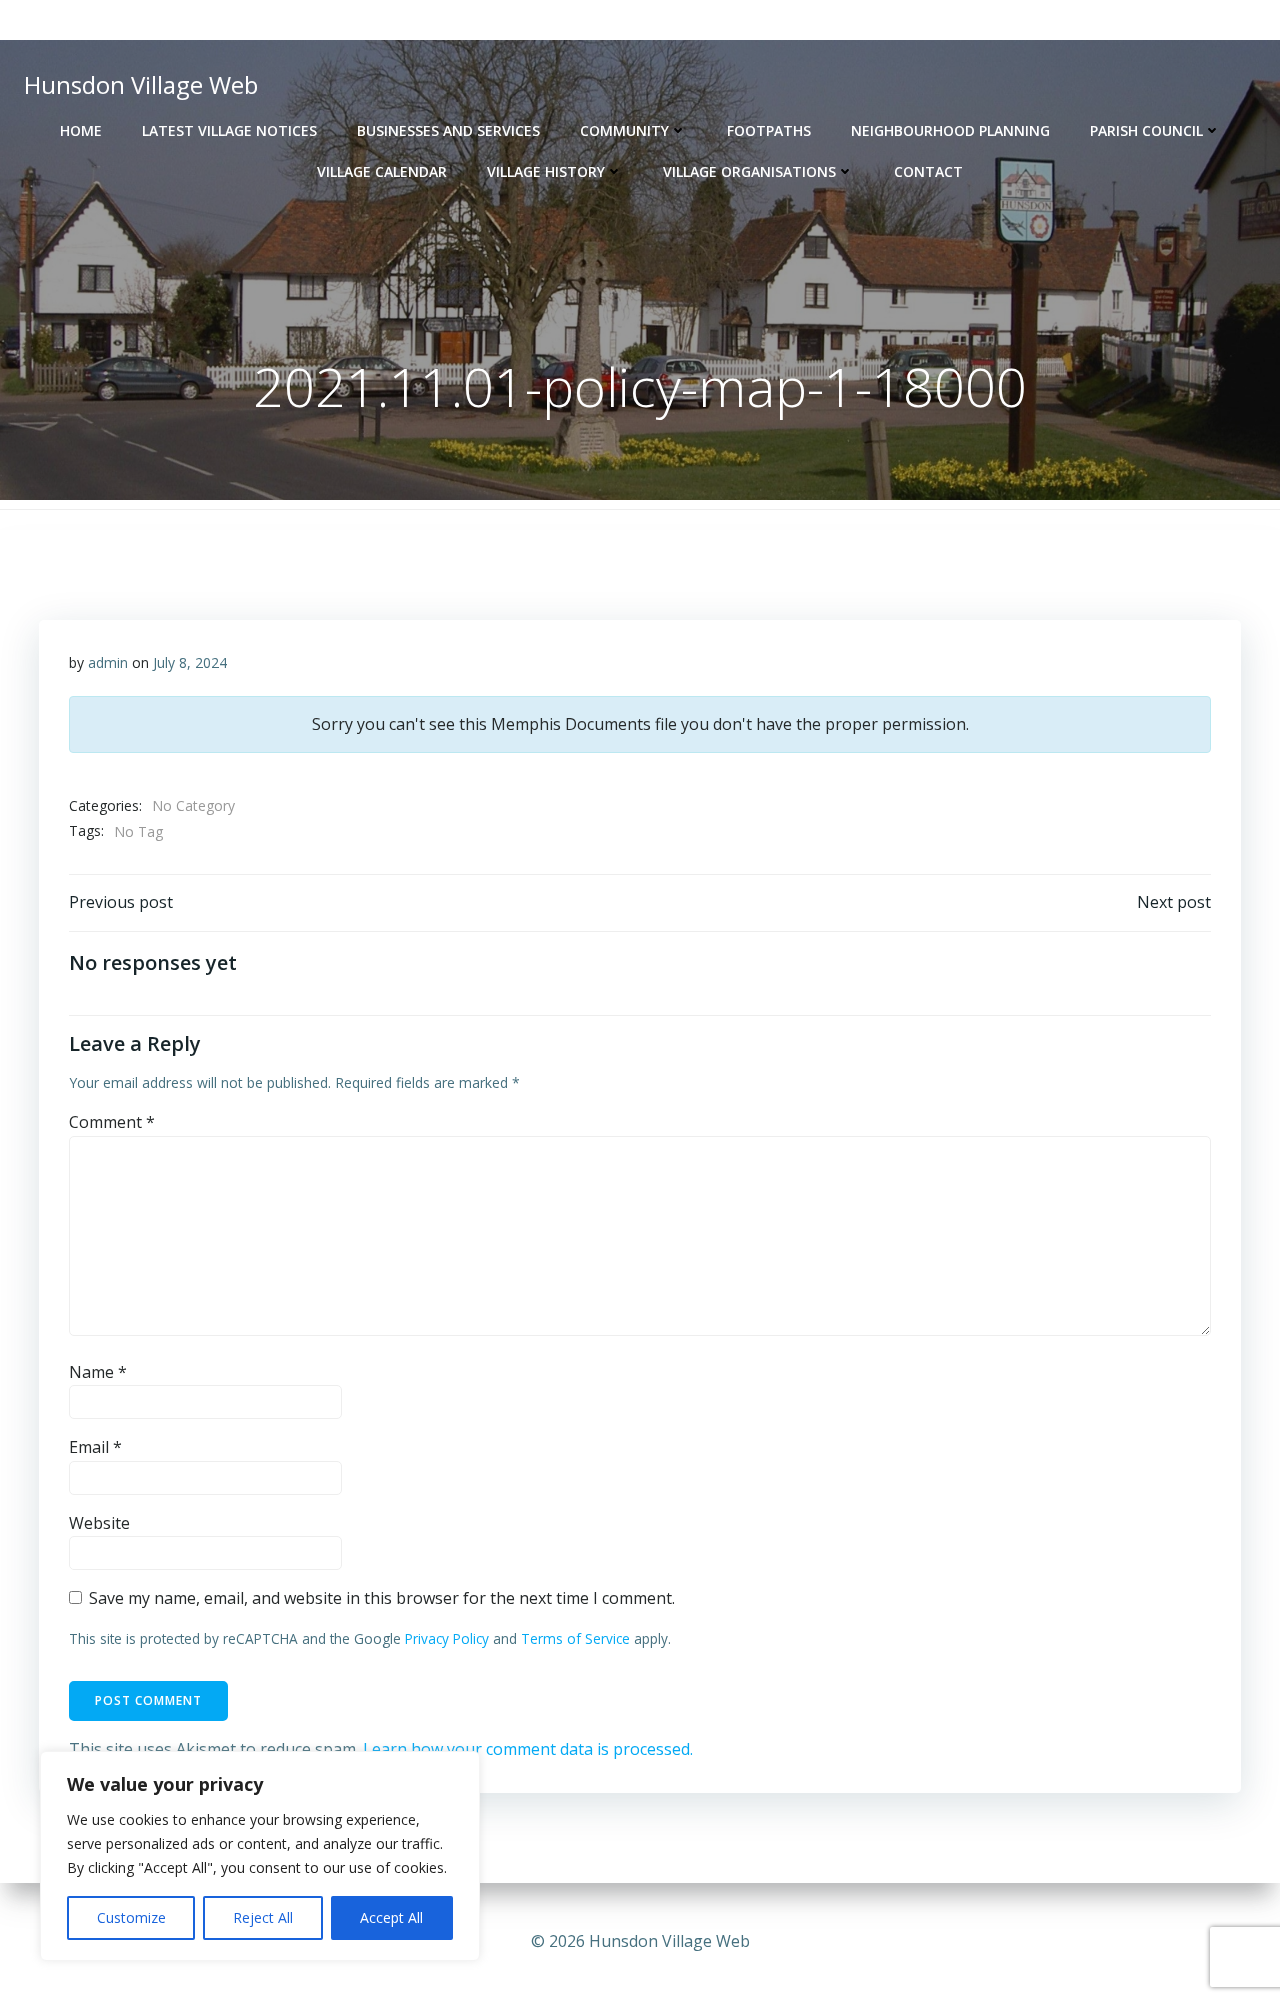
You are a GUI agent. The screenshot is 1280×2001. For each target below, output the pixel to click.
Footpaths (769, 130)
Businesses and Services (448, 130)
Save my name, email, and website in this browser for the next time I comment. (382, 1598)
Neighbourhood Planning (950, 130)
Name (98, 1372)
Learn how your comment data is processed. (528, 1749)
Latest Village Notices (229, 130)
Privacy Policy (447, 1638)
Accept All (391, 1917)
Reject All (263, 1917)
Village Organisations (749, 171)
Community (624, 130)
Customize (131, 1917)
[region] (260, 1856)
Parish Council (1146, 130)
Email (95, 1447)
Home (81, 130)
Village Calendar (382, 171)
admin (108, 662)
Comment (112, 1122)
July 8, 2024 (190, 662)
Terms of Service (575, 1638)
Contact (928, 171)
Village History (546, 171)
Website (99, 1523)
